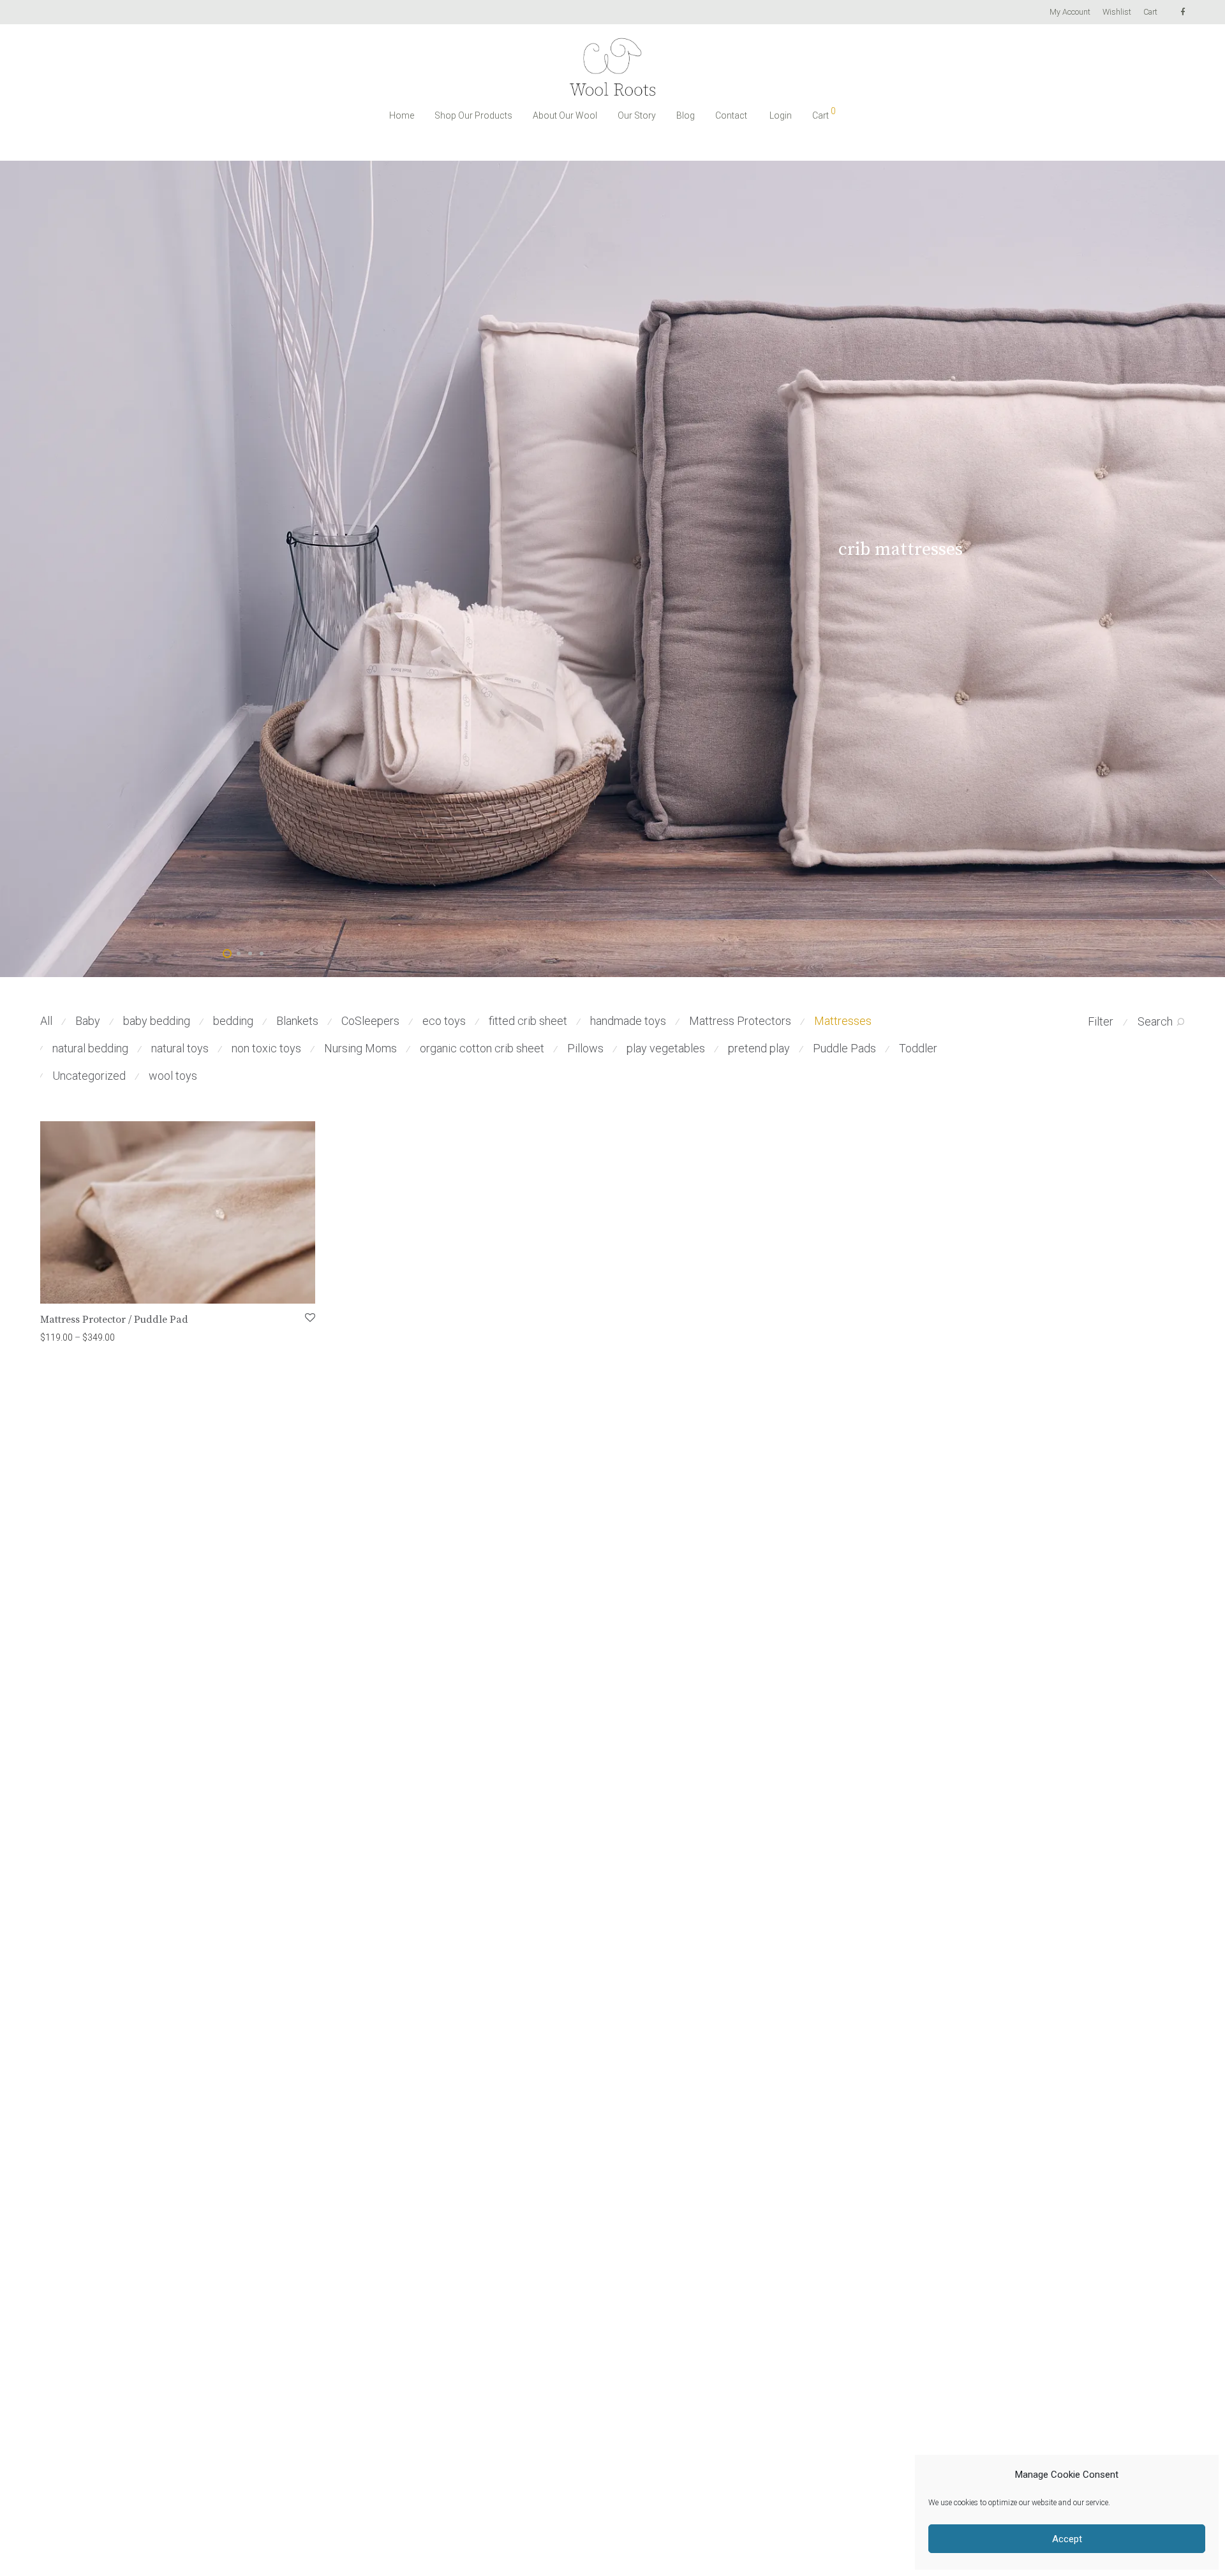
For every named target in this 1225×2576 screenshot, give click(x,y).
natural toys (180, 1048)
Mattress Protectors (740, 1021)
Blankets (297, 1021)
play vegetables (666, 1048)
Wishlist (1117, 12)
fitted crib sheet (528, 1021)
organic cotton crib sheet (482, 1048)
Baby (88, 1021)
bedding (233, 1021)
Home (402, 115)
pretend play (759, 1048)
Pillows (585, 1048)
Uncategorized (89, 1076)
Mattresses (843, 1021)
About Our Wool (565, 115)
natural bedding (90, 1048)
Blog (686, 115)
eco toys (444, 1021)
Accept (1067, 2539)
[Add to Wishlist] (309, 1318)
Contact (731, 115)
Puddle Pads (844, 1048)
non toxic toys (266, 1048)
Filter (1101, 1021)
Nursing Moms (360, 1048)
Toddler (918, 1048)
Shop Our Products (473, 115)
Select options (63, 1337)
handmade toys (628, 1021)
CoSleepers (370, 1021)
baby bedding (157, 1021)
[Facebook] (1183, 12)
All (46, 1021)
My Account (1070, 12)
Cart (1150, 12)
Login (781, 115)
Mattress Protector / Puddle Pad (114, 1320)
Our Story (637, 115)
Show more (121, 1337)
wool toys (173, 1076)
